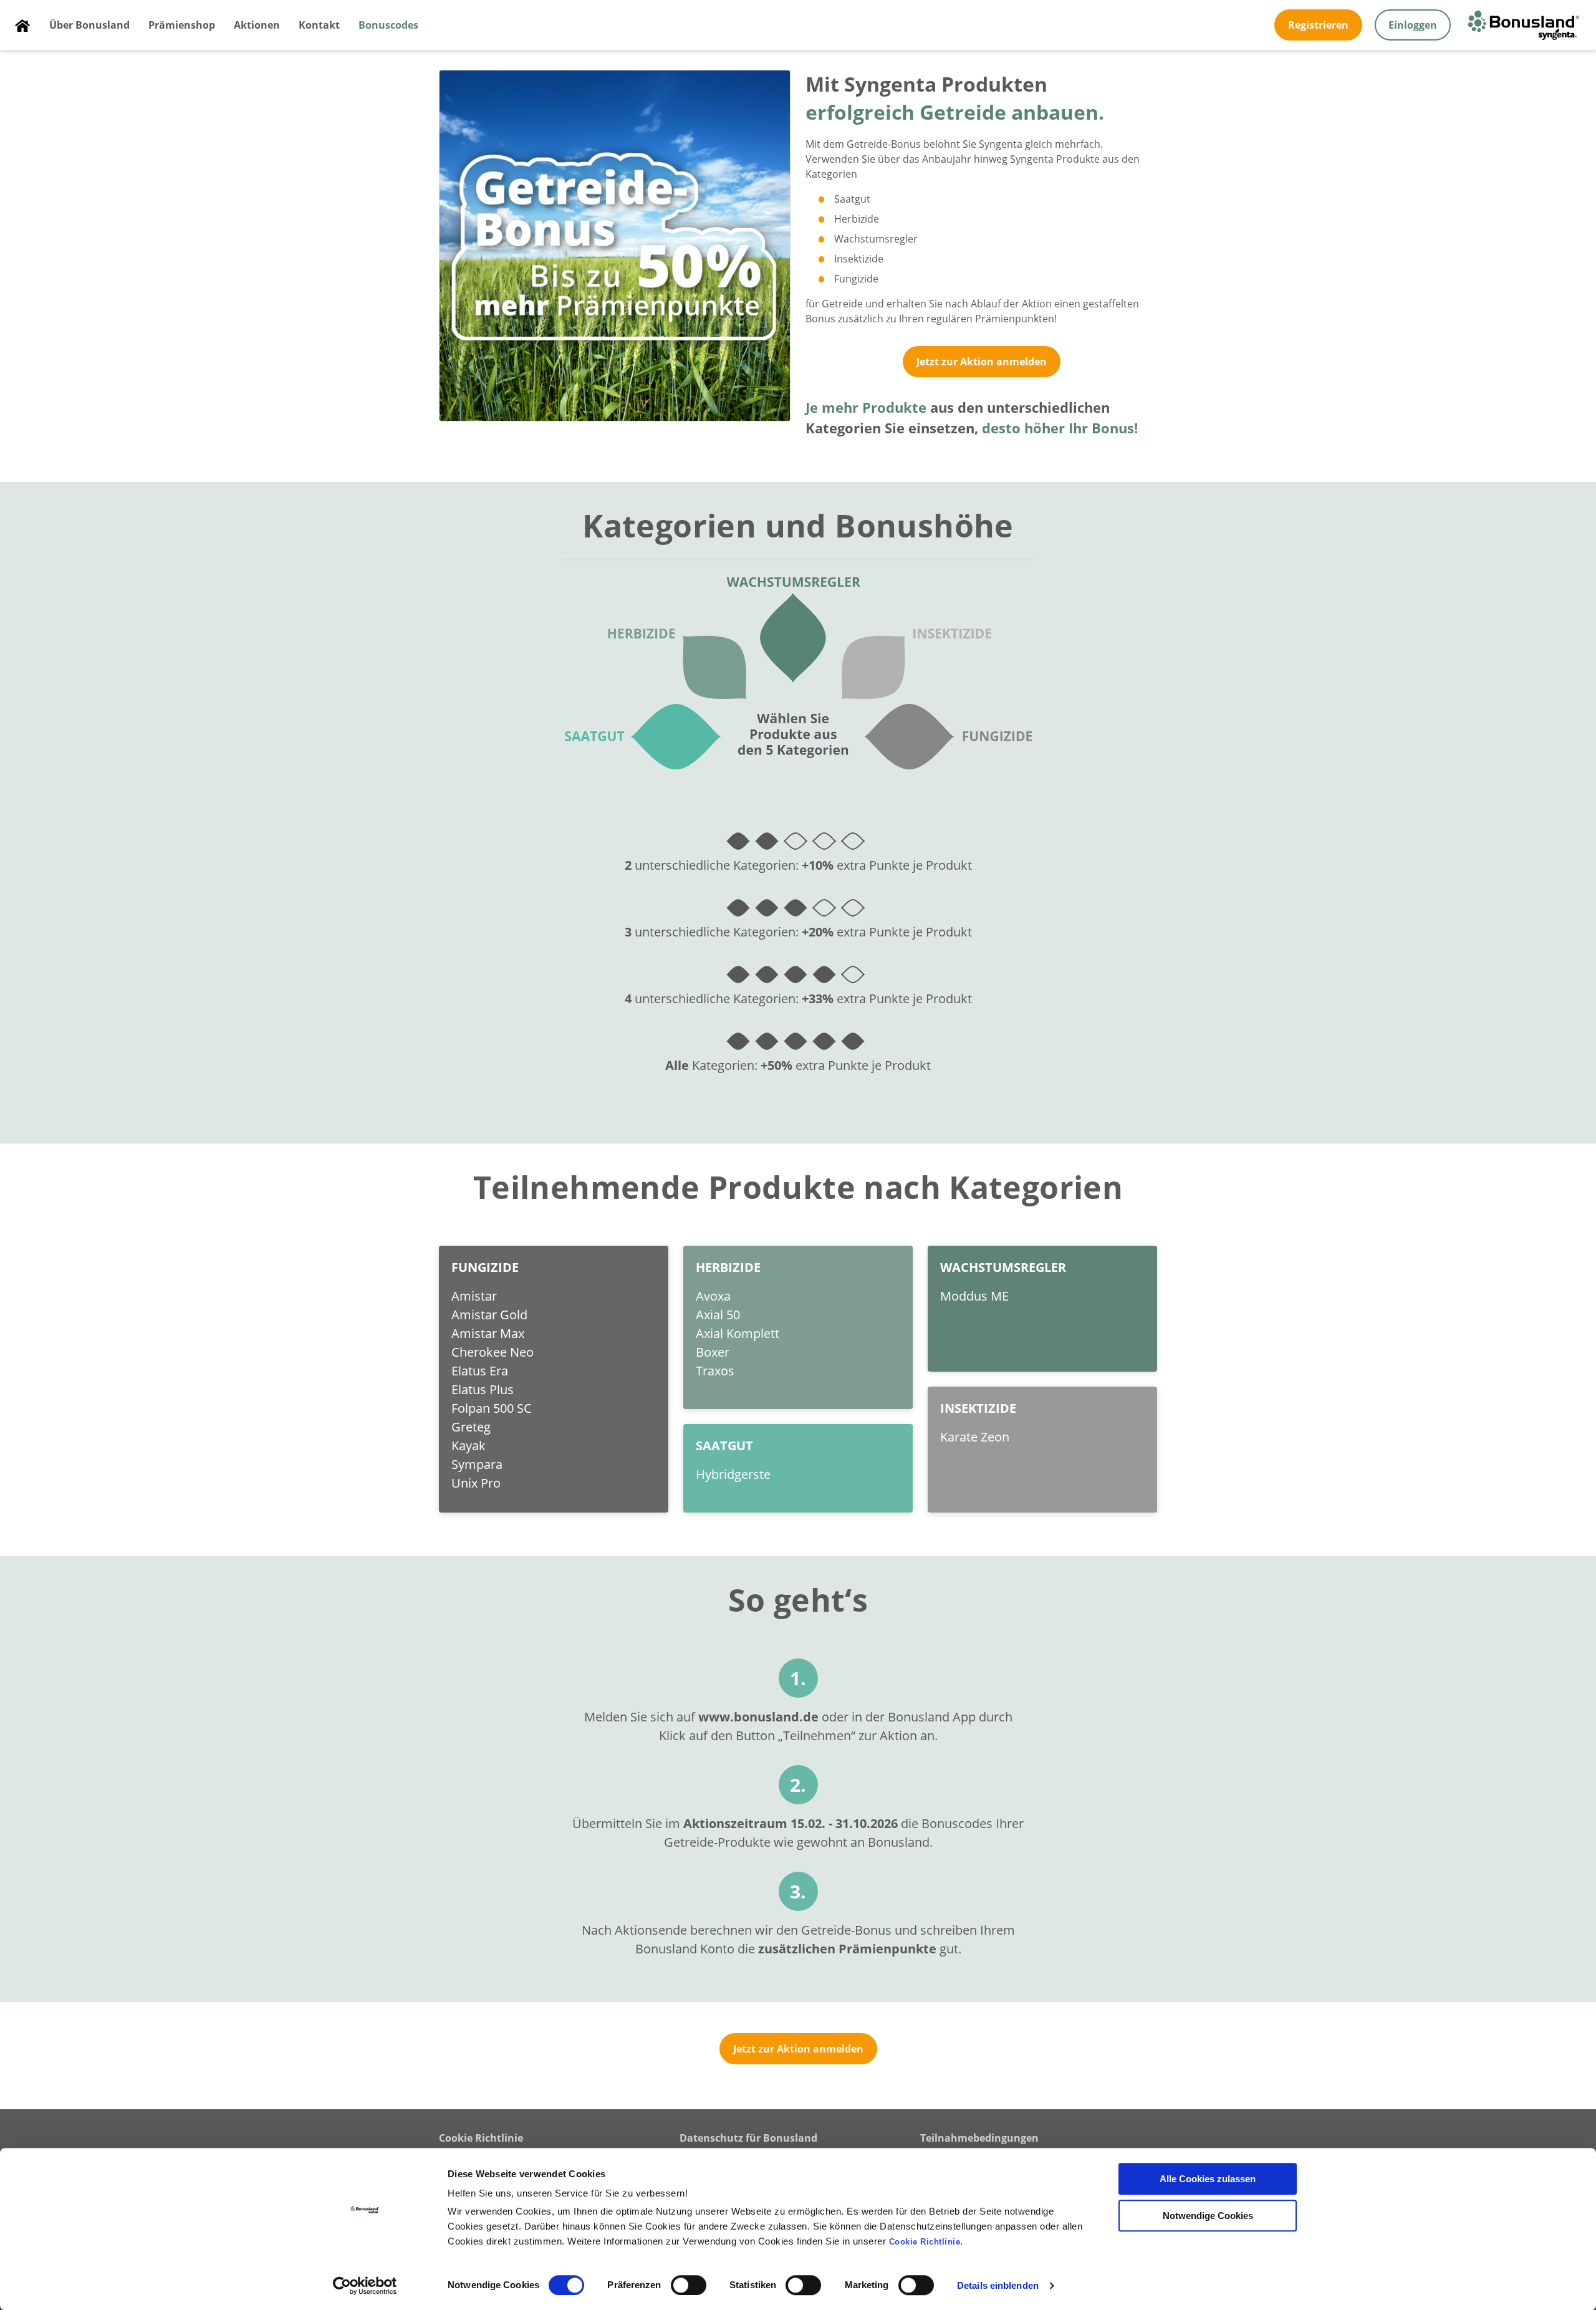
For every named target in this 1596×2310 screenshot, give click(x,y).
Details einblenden (998, 2285)
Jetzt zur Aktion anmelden (982, 362)
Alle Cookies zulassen (1208, 2179)
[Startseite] (22, 25)
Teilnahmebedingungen (979, 2138)
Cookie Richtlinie (481, 2138)
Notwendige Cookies (1208, 2216)
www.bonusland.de (758, 1717)
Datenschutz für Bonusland (748, 2138)
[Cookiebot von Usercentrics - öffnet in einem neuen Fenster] (365, 2286)
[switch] (689, 2285)
